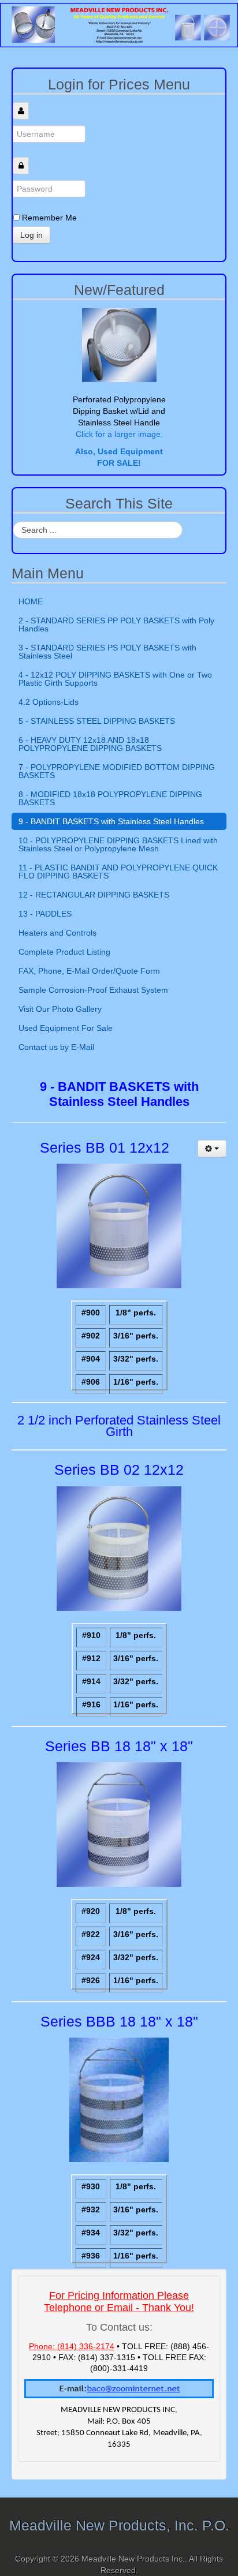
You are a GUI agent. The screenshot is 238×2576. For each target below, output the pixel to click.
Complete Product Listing (64, 952)
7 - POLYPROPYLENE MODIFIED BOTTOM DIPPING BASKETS (117, 771)
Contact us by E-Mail (56, 1047)
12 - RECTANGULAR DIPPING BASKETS (94, 895)
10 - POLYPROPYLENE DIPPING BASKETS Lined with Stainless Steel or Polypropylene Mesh (118, 844)
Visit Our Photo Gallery (60, 1009)
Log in (31, 235)
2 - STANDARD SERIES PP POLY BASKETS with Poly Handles (116, 625)
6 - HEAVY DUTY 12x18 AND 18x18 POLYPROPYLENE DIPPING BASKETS (90, 744)
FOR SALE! (119, 463)
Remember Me (49, 218)
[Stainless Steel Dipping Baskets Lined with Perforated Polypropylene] (119, 345)
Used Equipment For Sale (66, 1028)
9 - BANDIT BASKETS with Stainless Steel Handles (111, 821)
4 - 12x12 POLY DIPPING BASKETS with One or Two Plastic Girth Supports (115, 679)
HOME (31, 601)
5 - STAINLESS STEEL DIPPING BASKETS (97, 721)
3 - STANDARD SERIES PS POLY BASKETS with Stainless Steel (107, 652)
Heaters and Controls (57, 933)
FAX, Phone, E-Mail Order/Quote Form (89, 971)
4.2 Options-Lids (49, 702)
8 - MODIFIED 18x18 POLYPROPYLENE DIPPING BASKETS (110, 798)
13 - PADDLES (45, 914)
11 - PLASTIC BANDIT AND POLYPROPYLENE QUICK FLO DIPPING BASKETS (118, 872)
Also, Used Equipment (119, 451)
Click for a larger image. (119, 434)
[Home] (119, 24)
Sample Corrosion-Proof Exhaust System (93, 990)
